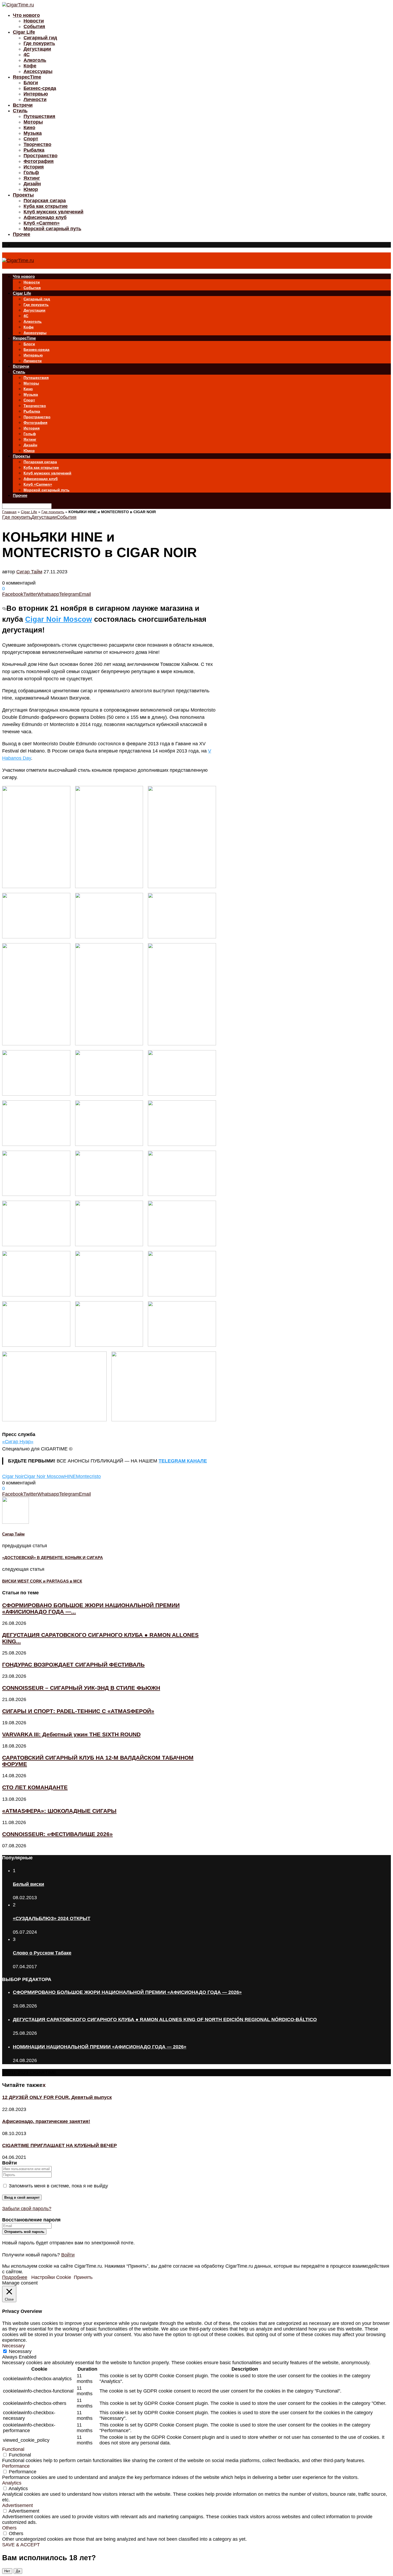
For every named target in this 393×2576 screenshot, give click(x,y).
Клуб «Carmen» (42, 223)
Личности (35, 99)
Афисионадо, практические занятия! (46, 2121)
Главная (9, 512)
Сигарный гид (40, 38)
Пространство (41, 156)
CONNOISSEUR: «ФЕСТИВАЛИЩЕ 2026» (57, 1834)
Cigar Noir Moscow (59, 619)
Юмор (31, 189)
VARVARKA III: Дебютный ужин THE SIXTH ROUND (71, 1734)
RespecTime (27, 77)
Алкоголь (35, 60)
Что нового (26, 15)
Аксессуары (38, 71)
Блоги (31, 83)
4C (27, 55)
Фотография (39, 161)
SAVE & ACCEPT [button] (21, 2545)
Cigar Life (24, 32)
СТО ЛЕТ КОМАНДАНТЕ (35, 1787)
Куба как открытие (46, 206)
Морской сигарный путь (52, 229)
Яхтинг (32, 178)
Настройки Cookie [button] (51, 2277)
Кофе (30, 66)
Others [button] (9, 2528)
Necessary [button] (14, 2346)
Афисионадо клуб (45, 217)
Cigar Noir (13, 1476)
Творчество (37, 144)
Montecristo (88, 1476)
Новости (34, 21)
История (34, 167)
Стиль (20, 111)
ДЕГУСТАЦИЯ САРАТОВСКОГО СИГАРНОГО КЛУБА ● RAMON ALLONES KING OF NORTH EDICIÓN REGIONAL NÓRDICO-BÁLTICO (165, 2020)
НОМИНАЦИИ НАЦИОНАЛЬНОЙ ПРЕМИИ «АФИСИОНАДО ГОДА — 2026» (100, 2047)
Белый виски (28, 1884)
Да (18, 2571)
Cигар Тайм (29, 572)
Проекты (23, 195)
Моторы (33, 122)
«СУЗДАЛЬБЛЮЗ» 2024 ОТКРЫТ (52, 1918)
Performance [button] (16, 2466)
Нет (7, 2571)
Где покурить (39, 43)
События (34, 26)
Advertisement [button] (18, 2505)
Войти (68, 2255)
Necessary (20, 2351)
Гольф (31, 172)
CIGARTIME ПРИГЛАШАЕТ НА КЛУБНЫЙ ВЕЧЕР (59, 2145)
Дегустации (37, 49)
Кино (29, 128)
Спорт (31, 139)
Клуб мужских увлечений (53, 212)
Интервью (36, 94)
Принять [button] (83, 2277)
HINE (70, 1476)
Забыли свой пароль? (27, 2209)
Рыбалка (34, 150)
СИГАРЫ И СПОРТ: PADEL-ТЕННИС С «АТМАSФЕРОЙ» (78, 1711)
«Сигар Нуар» (18, 1442)
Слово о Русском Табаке (42, 1953)
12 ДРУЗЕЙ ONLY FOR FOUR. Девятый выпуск (57, 2097)
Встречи (23, 105)
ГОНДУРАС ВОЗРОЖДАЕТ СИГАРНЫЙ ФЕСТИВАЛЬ (73, 1665)
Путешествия (39, 116)
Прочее (22, 234)
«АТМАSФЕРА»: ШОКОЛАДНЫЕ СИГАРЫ (59, 1811)
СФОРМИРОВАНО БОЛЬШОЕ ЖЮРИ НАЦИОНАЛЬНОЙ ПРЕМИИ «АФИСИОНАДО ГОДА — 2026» (127, 1992)
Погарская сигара (45, 201)
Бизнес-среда (40, 88)
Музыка (33, 133)
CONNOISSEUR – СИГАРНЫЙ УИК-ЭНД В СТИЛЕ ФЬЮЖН (81, 1688)
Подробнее (15, 2277)
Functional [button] (13, 2449)
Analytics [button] (12, 2483)
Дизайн (32, 184)
